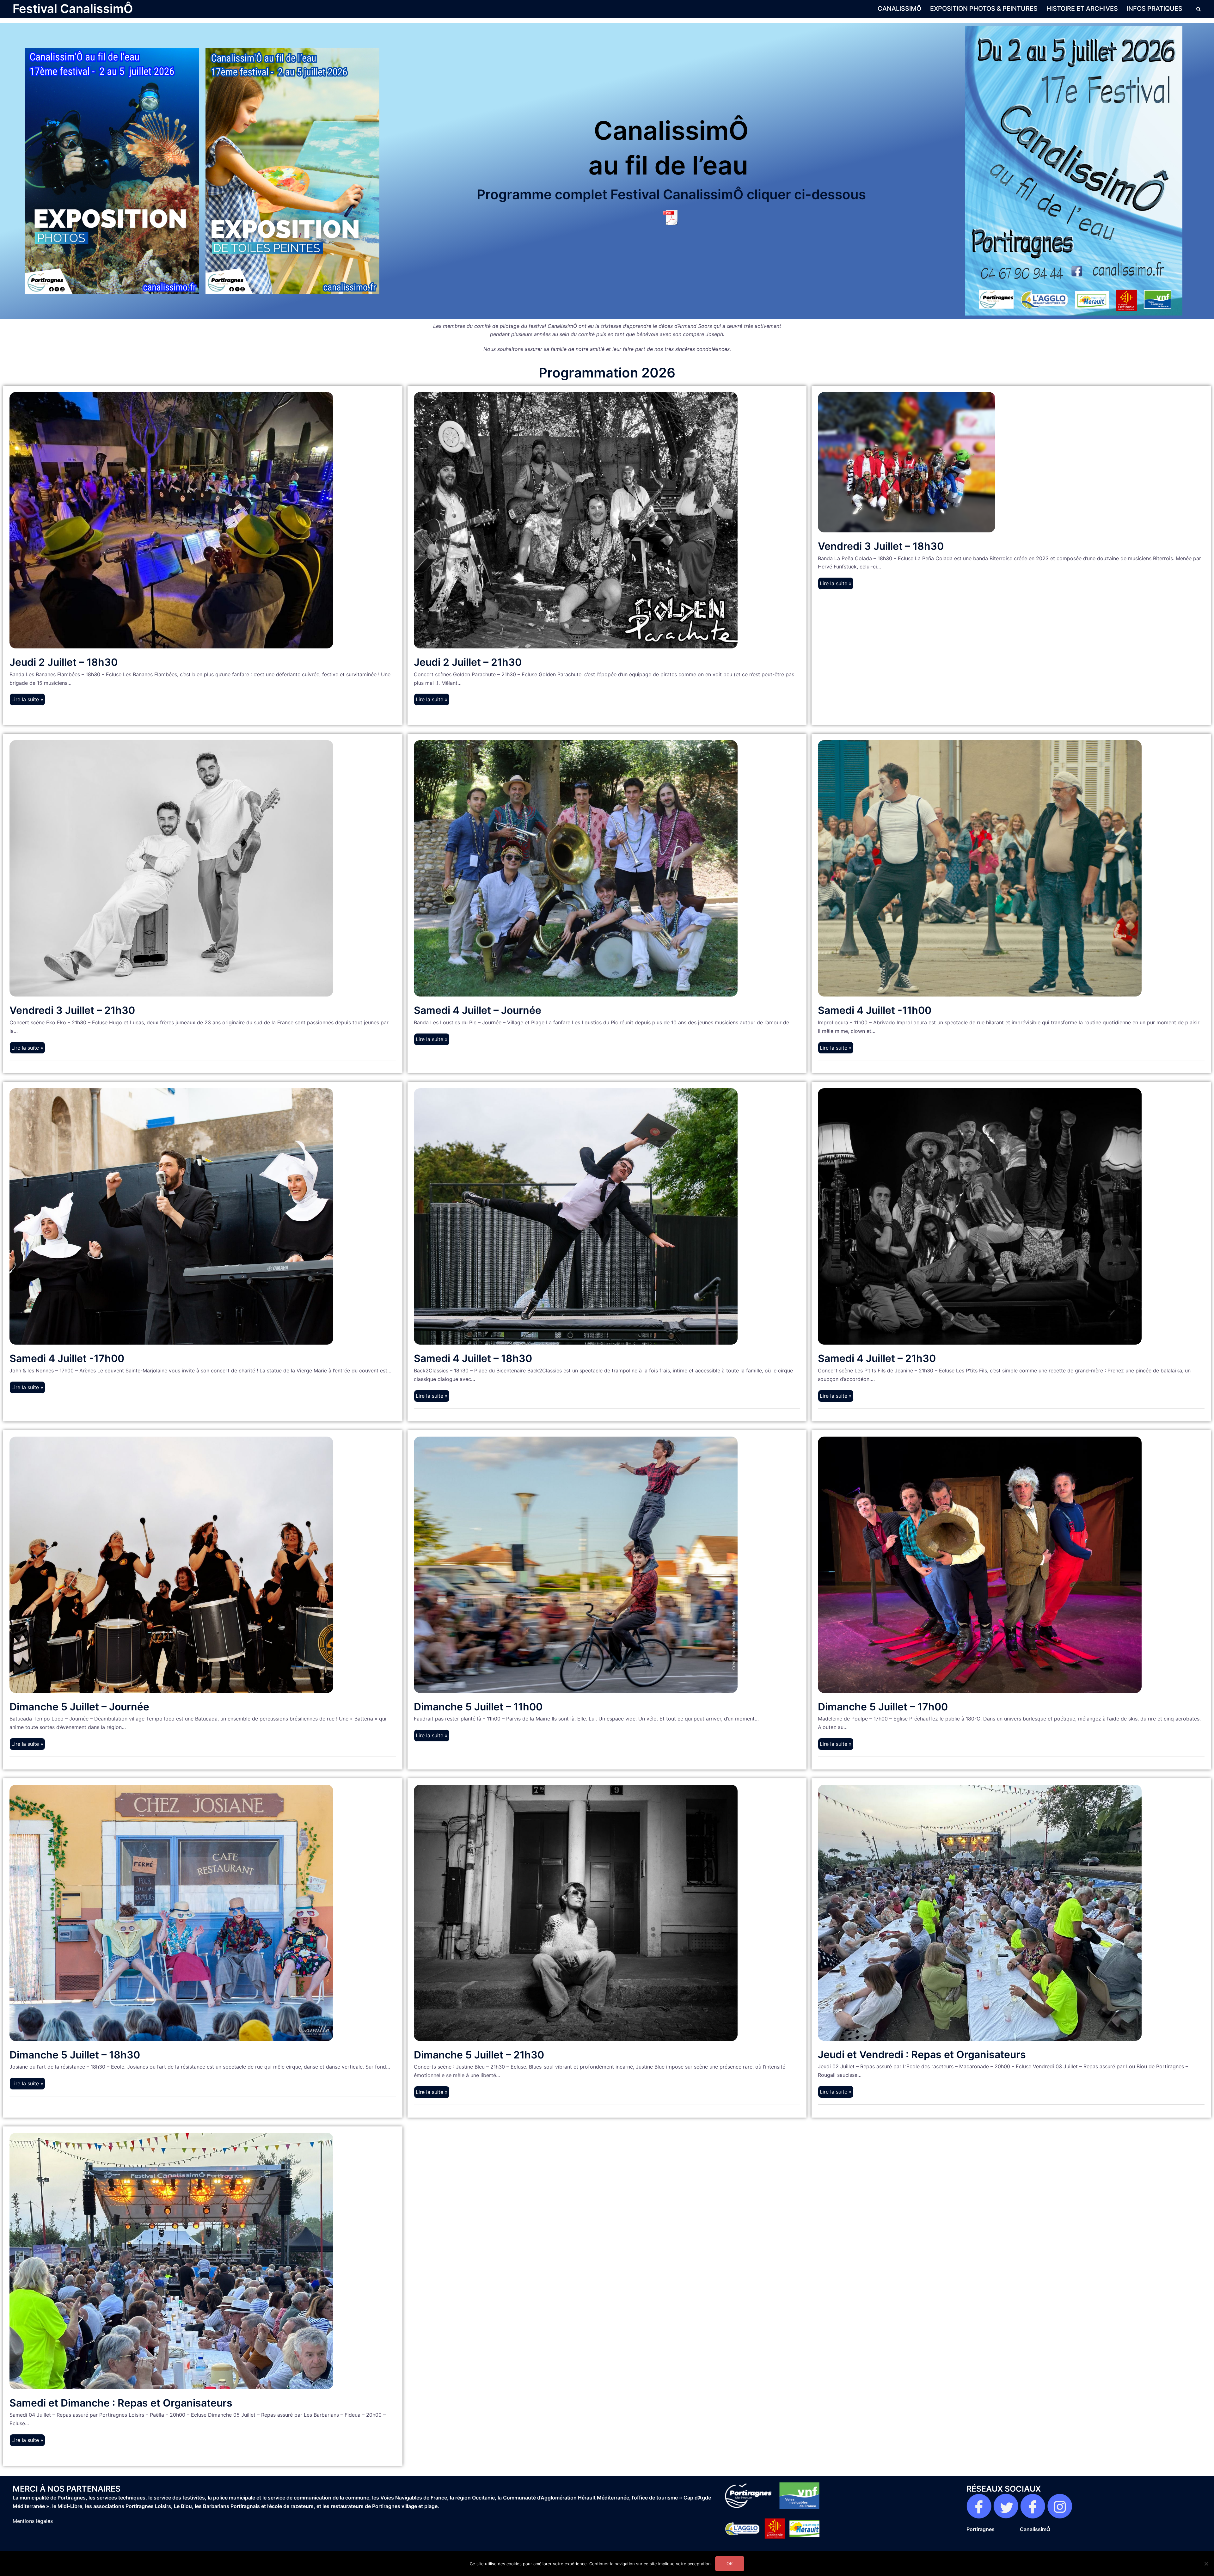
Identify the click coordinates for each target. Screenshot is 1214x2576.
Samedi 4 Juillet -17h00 (67, 1358)
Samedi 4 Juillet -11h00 (875, 1010)
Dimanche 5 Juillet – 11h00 (478, 1707)
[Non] (1206, 2564)
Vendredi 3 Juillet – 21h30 (72, 1010)
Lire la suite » (27, 699)
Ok (730, 2564)
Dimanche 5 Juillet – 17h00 (883, 1707)
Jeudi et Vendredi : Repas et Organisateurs (922, 2055)
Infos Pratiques (1155, 9)
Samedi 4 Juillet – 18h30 (473, 1358)
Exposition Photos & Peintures (984, 9)
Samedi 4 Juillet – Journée (478, 1010)
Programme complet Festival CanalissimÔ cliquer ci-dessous (671, 194)
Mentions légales (33, 2521)
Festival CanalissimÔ (73, 9)
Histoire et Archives (1082, 9)
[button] (1199, 9)
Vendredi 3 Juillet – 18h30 (881, 546)
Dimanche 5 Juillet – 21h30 (479, 2055)
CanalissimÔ (899, 9)
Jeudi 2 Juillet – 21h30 (468, 662)
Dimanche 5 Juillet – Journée (79, 1707)
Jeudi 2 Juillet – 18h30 (64, 662)
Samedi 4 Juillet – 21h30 (877, 1358)
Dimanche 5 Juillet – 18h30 (75, 2055)
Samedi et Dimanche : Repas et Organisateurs (121, 2403)
